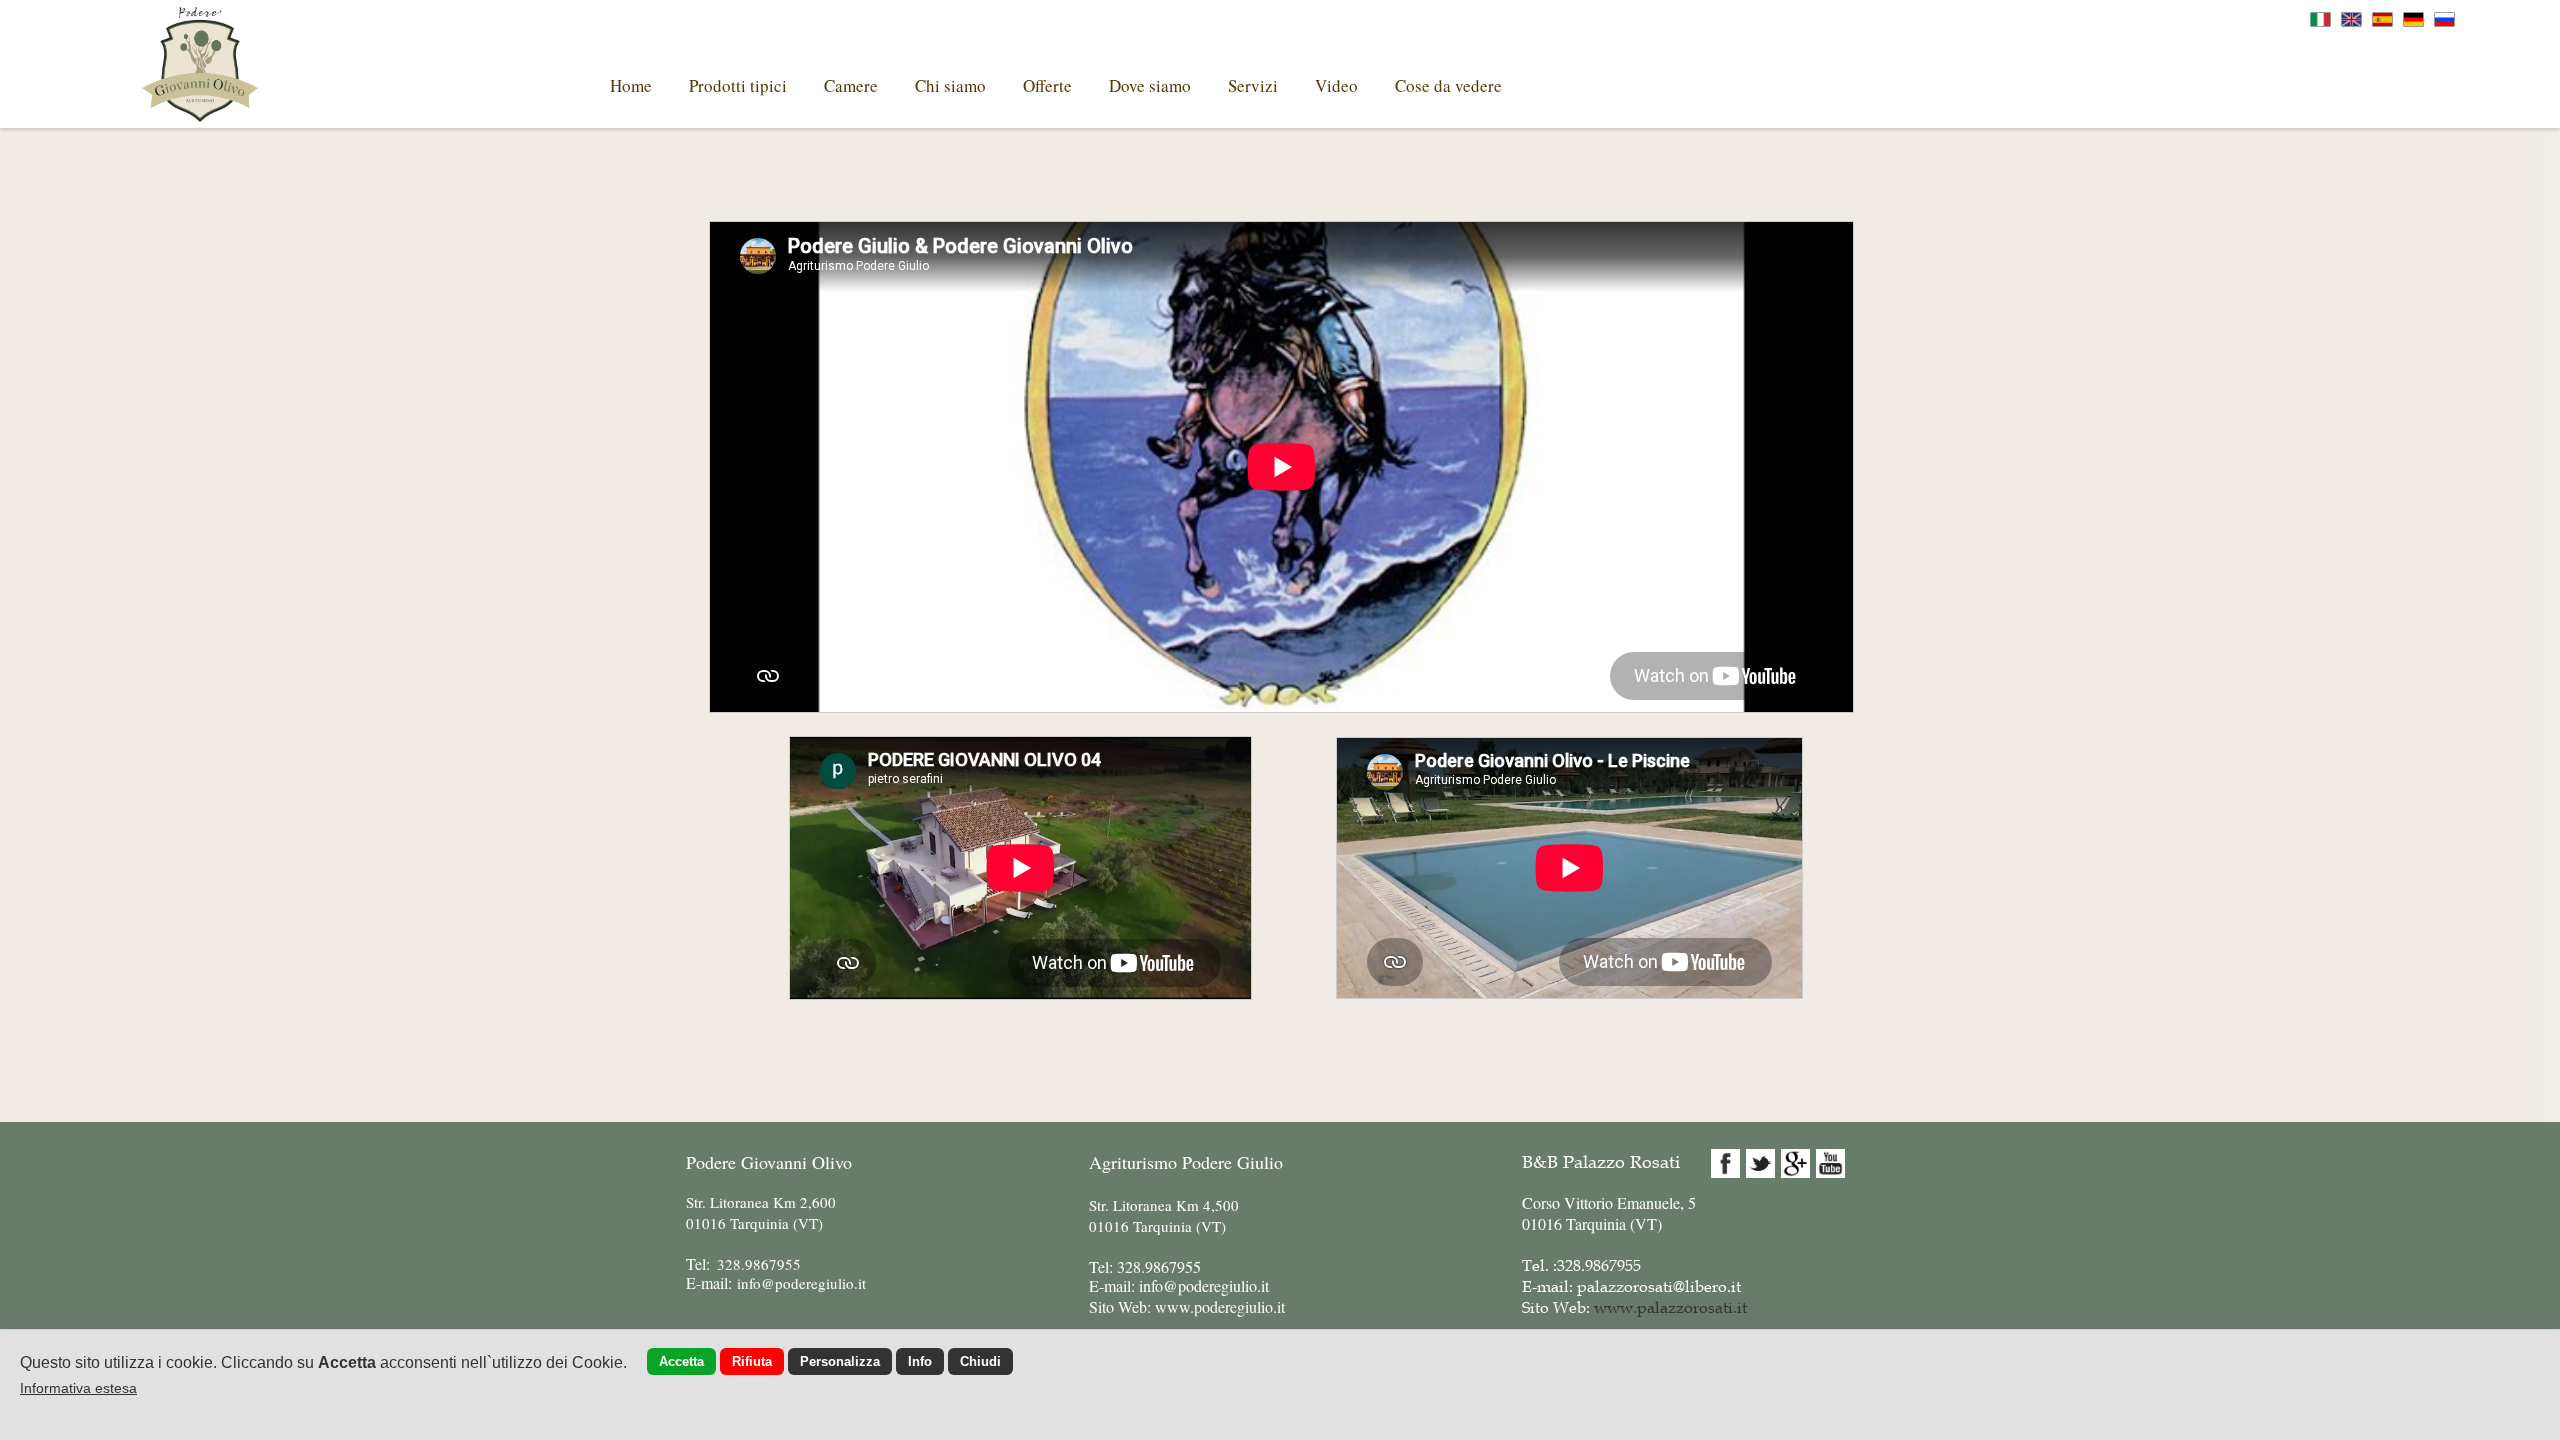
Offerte (1047, 85)
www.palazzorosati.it (1670, 1307)
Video (1336, 85)
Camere (851, 85)
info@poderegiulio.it (1204, 1285)
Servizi (1253, 85)
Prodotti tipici (738, 85)
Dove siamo (1150, 85)
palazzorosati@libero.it (1659, 1286)
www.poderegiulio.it (1220, 1306)
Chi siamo (950, 85)
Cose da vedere (1448, 85)
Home (631, 85)
